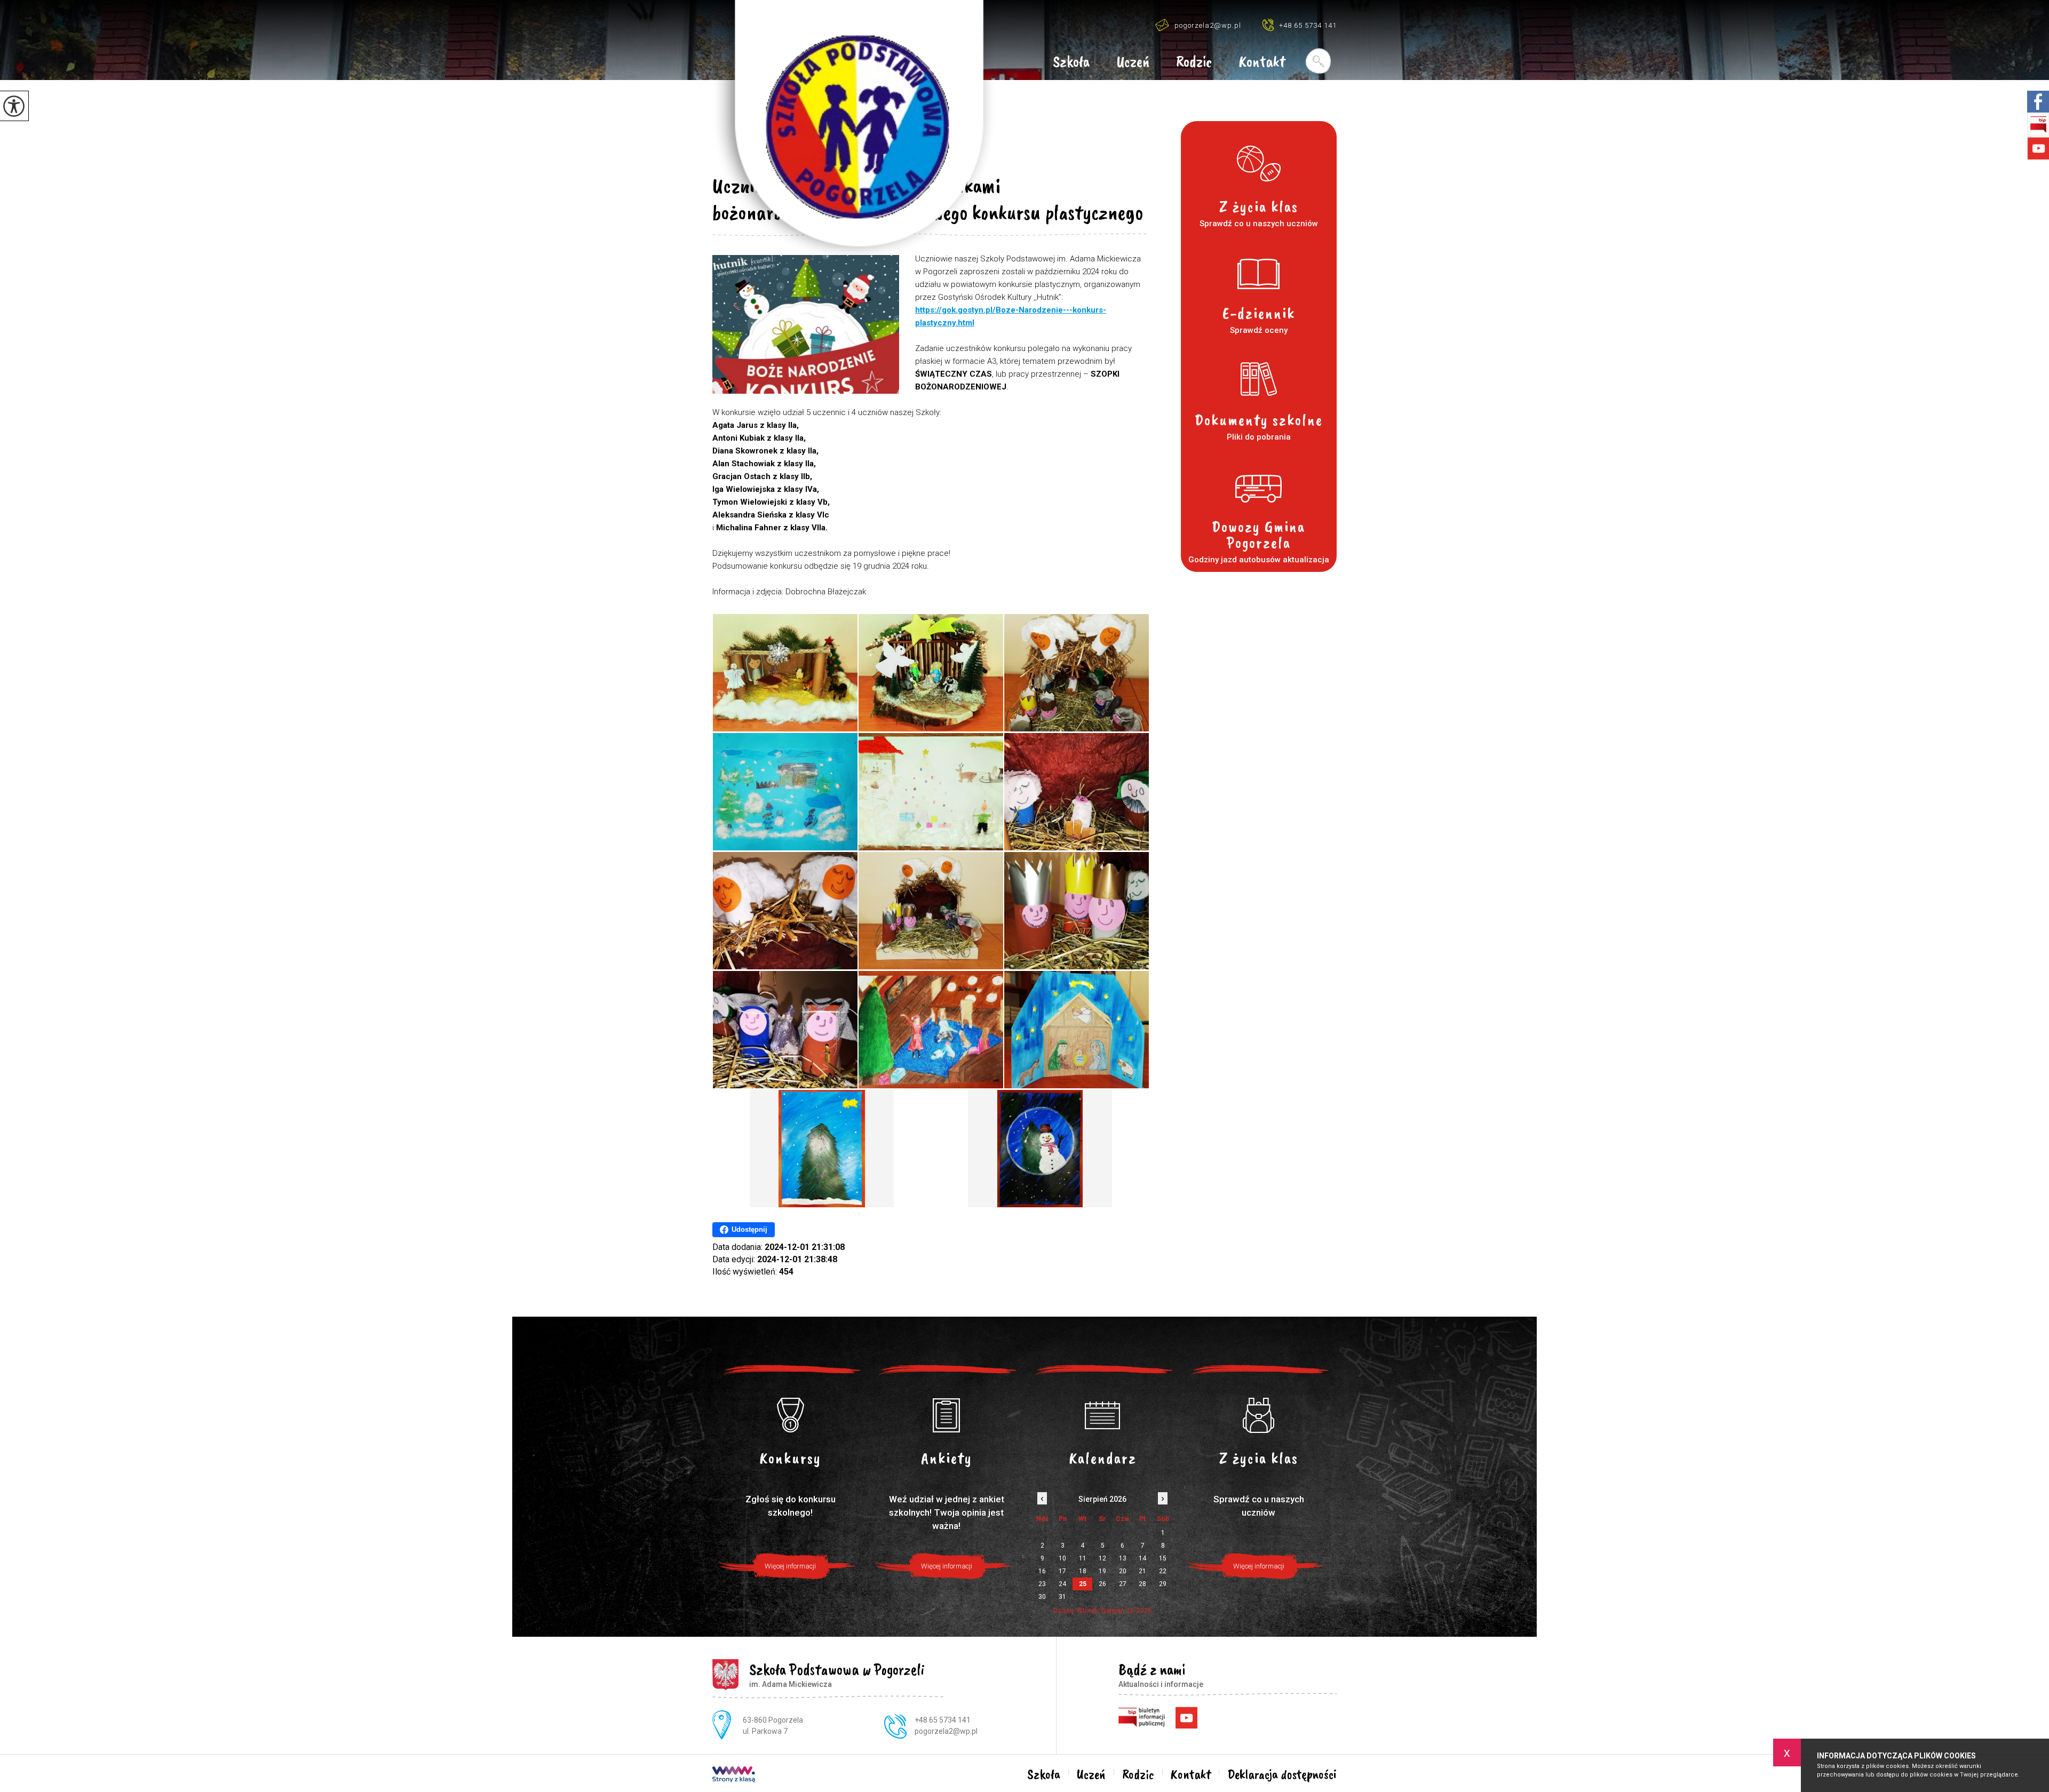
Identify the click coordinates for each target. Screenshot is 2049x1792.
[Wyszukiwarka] (1318, 61)
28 (1142, 1584)
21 (1142, 1571)
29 (1163, 1584)
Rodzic (1194, 62)
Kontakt (1262, 62)
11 (1083, 1558)
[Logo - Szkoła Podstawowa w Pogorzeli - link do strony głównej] (854, 130)
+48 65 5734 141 (1308, 25)
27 (1123, 1584)
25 (1083, 1584)
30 (1042, 1597)
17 (1062, 1571)
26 (1102, 1584)
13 (1123, 1558)
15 (1163, 1558)
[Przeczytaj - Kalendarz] (1103, 1415)
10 (1062, 1558)
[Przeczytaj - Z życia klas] (1259, 1415)
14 (1142, 1558)
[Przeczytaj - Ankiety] (947, 1415)
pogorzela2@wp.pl (1208, 25)
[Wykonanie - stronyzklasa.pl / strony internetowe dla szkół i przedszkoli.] (734, 1775)
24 (1062, 1584)
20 (1123, 1571)
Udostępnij (749, 1229)
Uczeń (1133, 62)
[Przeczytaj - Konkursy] (791, 1415)
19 (1102, 1571)
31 (1062, 1597)
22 (1163, 1571)
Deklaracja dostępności (1282, 1774)
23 (1042, 1584)
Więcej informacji (790, 1566)
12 (1102, 1558)
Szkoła (1071, 62)
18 (1083, 1571)
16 (1042, 1571)
